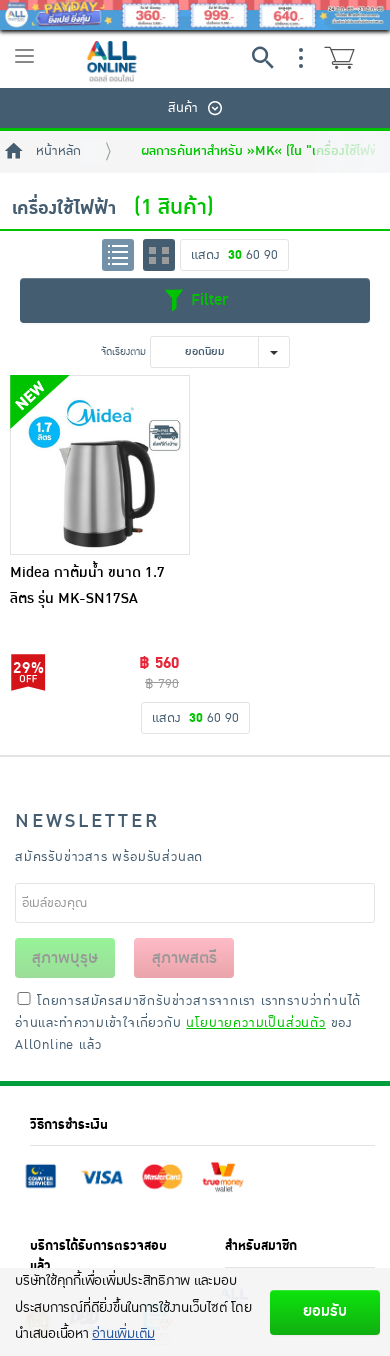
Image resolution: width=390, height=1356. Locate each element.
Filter (207, 300)
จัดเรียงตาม (123, 351)
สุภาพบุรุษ (65, 958)
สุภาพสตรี (184, 958)
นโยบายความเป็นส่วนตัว (255, 1023)
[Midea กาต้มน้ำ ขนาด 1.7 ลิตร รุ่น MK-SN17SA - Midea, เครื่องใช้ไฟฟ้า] (100, 465)
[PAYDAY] (195, 15)
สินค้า (183, 108)
